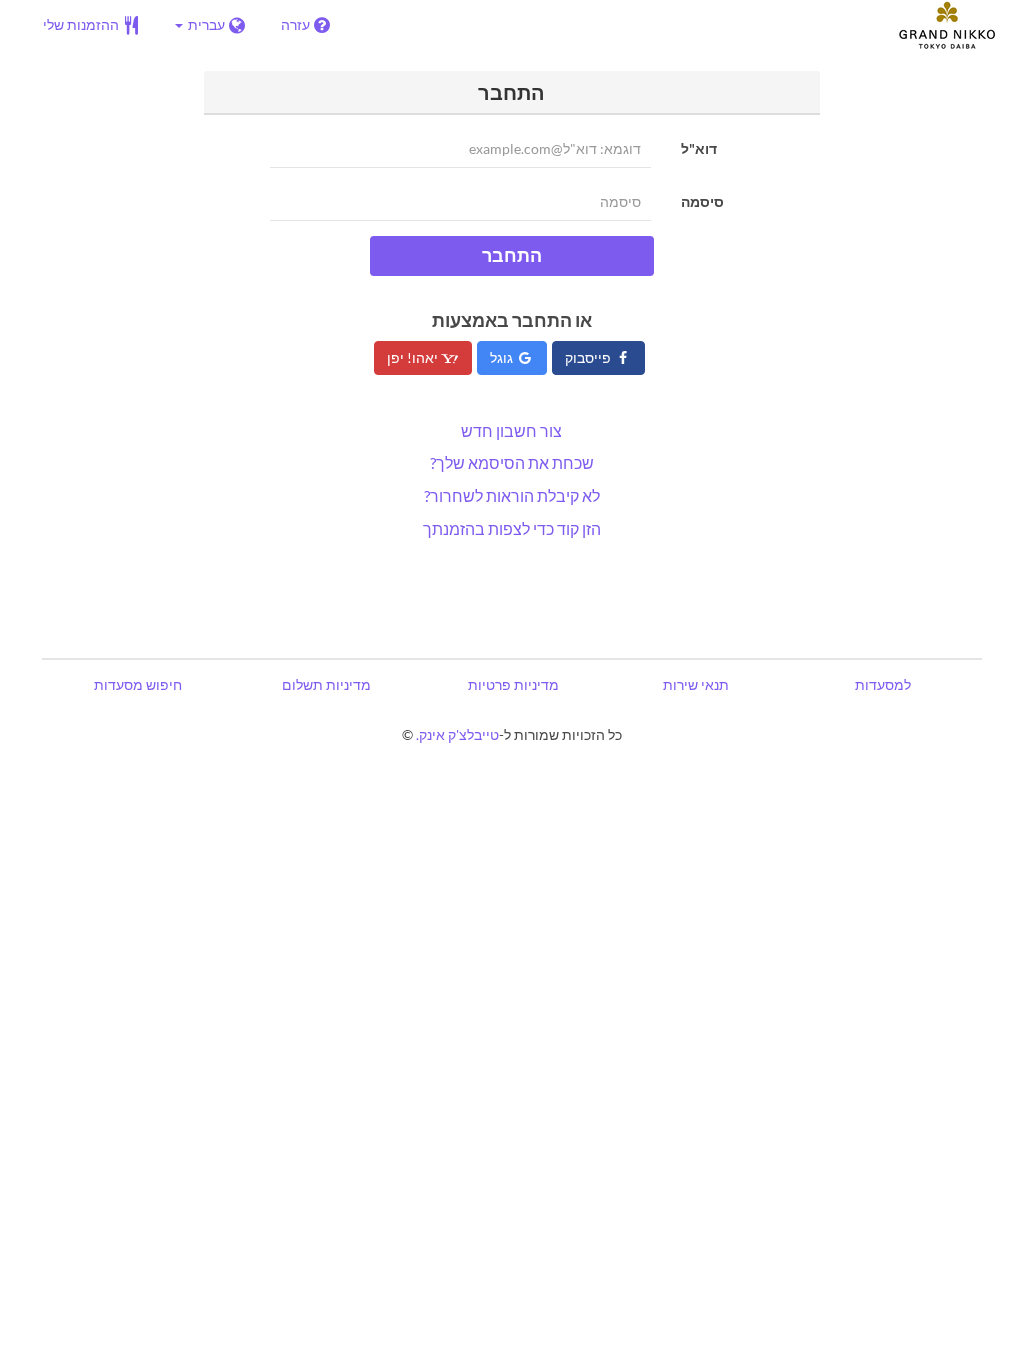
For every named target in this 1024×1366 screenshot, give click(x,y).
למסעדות (883, 684)
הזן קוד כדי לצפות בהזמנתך (512, 528)
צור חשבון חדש (511, 430)
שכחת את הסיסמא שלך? (512, 462)
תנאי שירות (696, 684)
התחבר (512, 255)
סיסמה (702, 201)
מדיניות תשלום (326, 684)
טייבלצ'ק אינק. (457, 734)
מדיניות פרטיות (513, 684)
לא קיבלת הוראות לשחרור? (512, 495)
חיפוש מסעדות (138, 684)
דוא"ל (699, 148)
